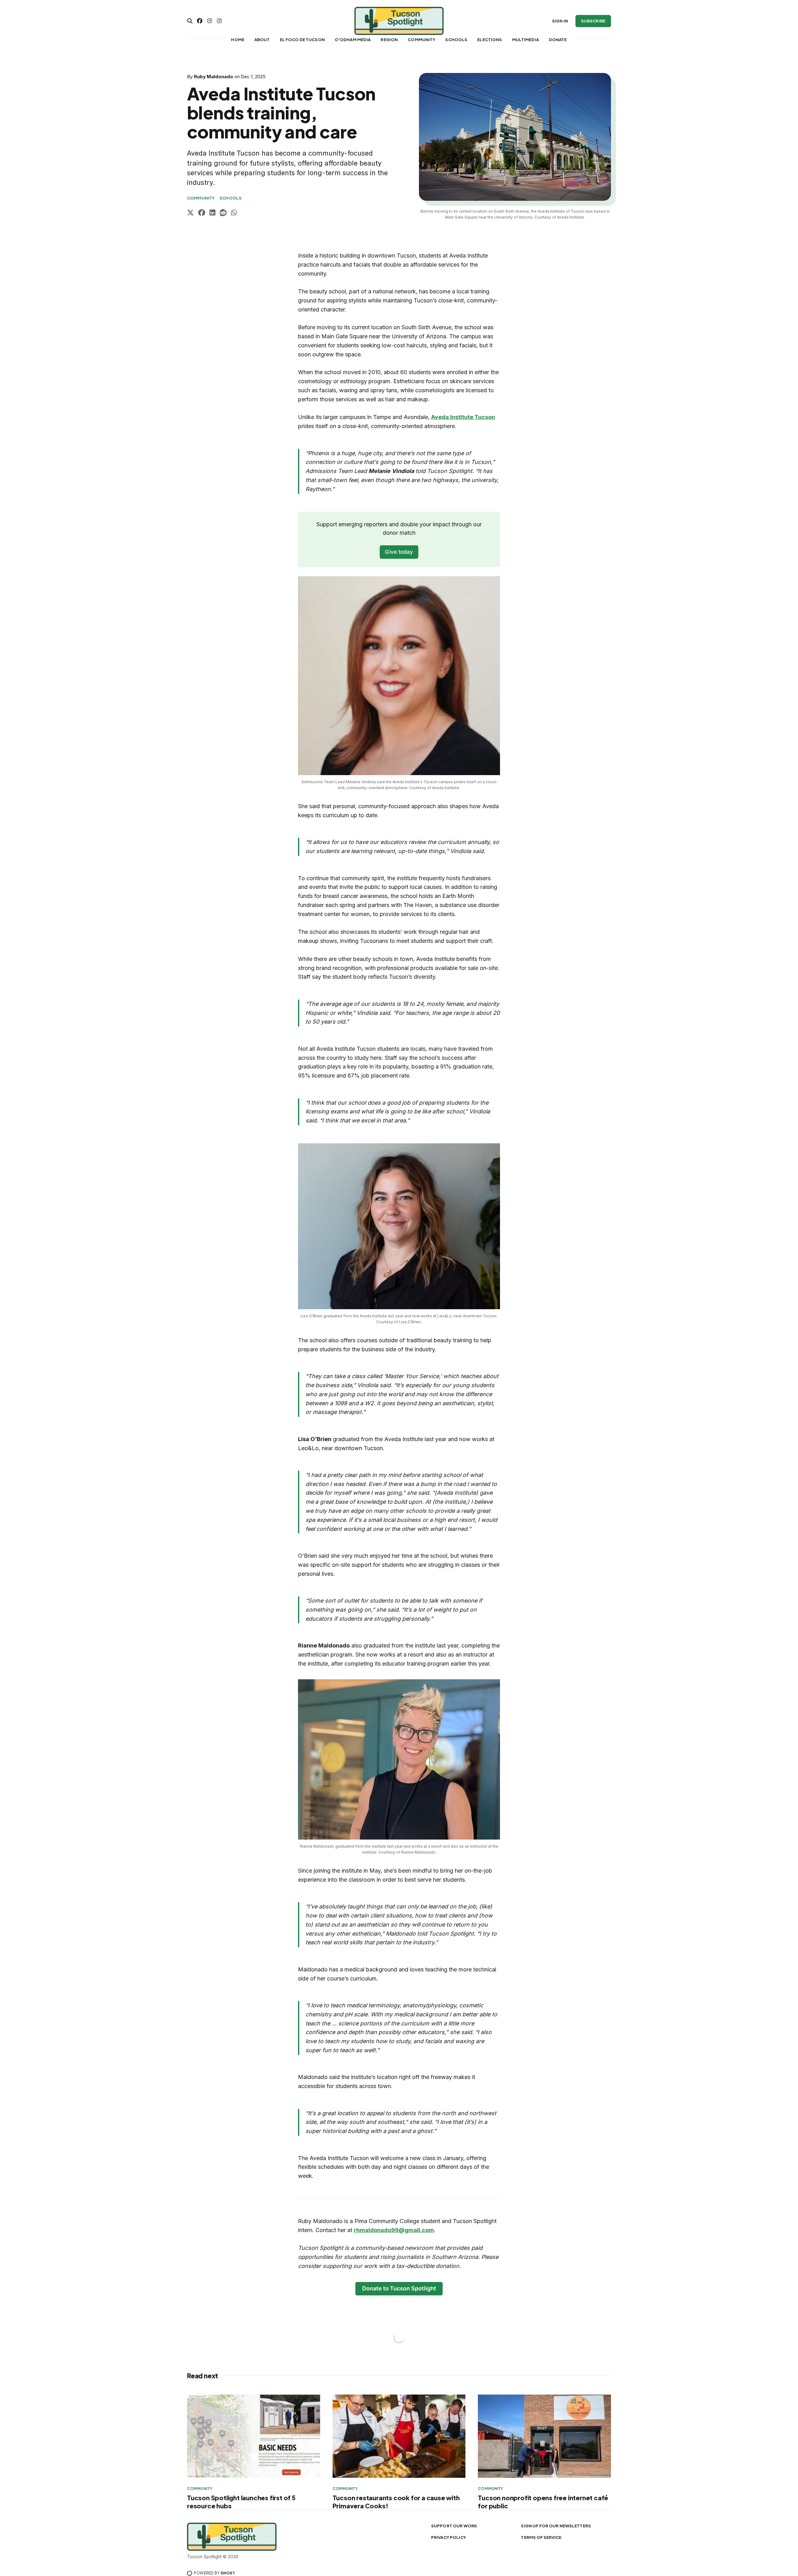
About (262, 40)
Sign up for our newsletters (556, 2526)
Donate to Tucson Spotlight (399, 2288)
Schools (456, 40)
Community (421, 40)
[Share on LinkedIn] (212, 213)
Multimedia (526, 40)
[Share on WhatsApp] (234, 213)
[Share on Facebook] (202, 213)
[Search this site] (190, 21)
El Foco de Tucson (302, 40)
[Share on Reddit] (223, 213)
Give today (399, 552)
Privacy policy (449, 2537)
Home (238, 40)
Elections (490, 40)
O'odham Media (353, 40)
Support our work (454, 2526)
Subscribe (593, 21)
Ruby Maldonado (214, 77)
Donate (558, 40)
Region (389, 40)
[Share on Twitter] (190, 213)
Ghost (228, 2573)
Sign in (560, 21)
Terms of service (541, 2537)
